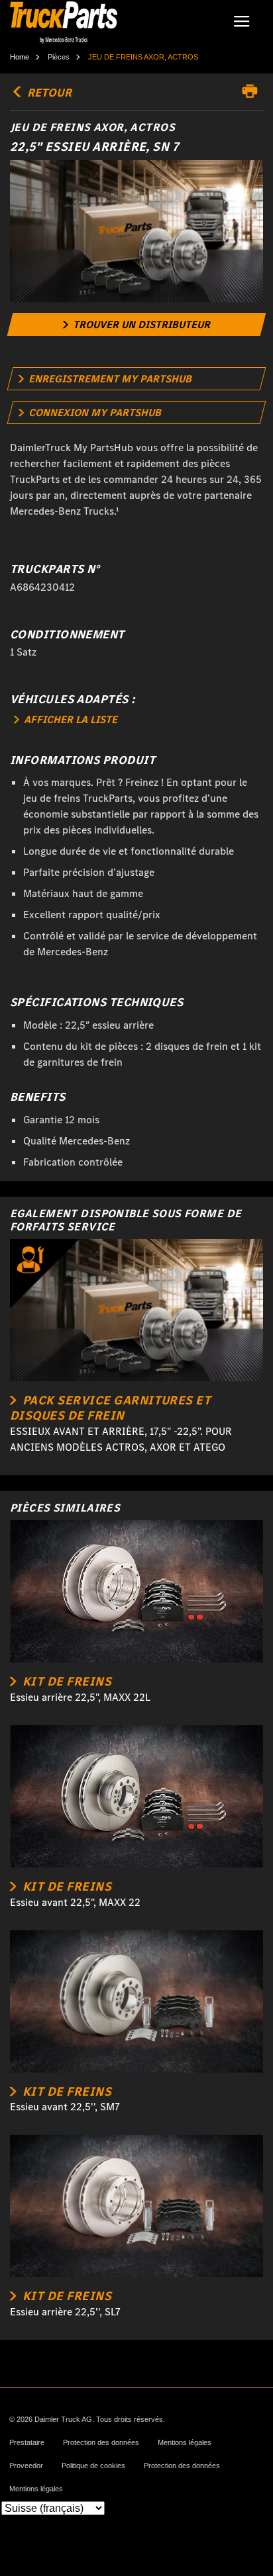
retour (48, 93)
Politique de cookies (93, 2466)
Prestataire (27, 2443)
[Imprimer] (253, 91)
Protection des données (101, 2443)
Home (20, 57)
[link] (137, 324)
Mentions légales (185, 2443)
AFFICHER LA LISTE (69, 719)
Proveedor (26, 2466)
